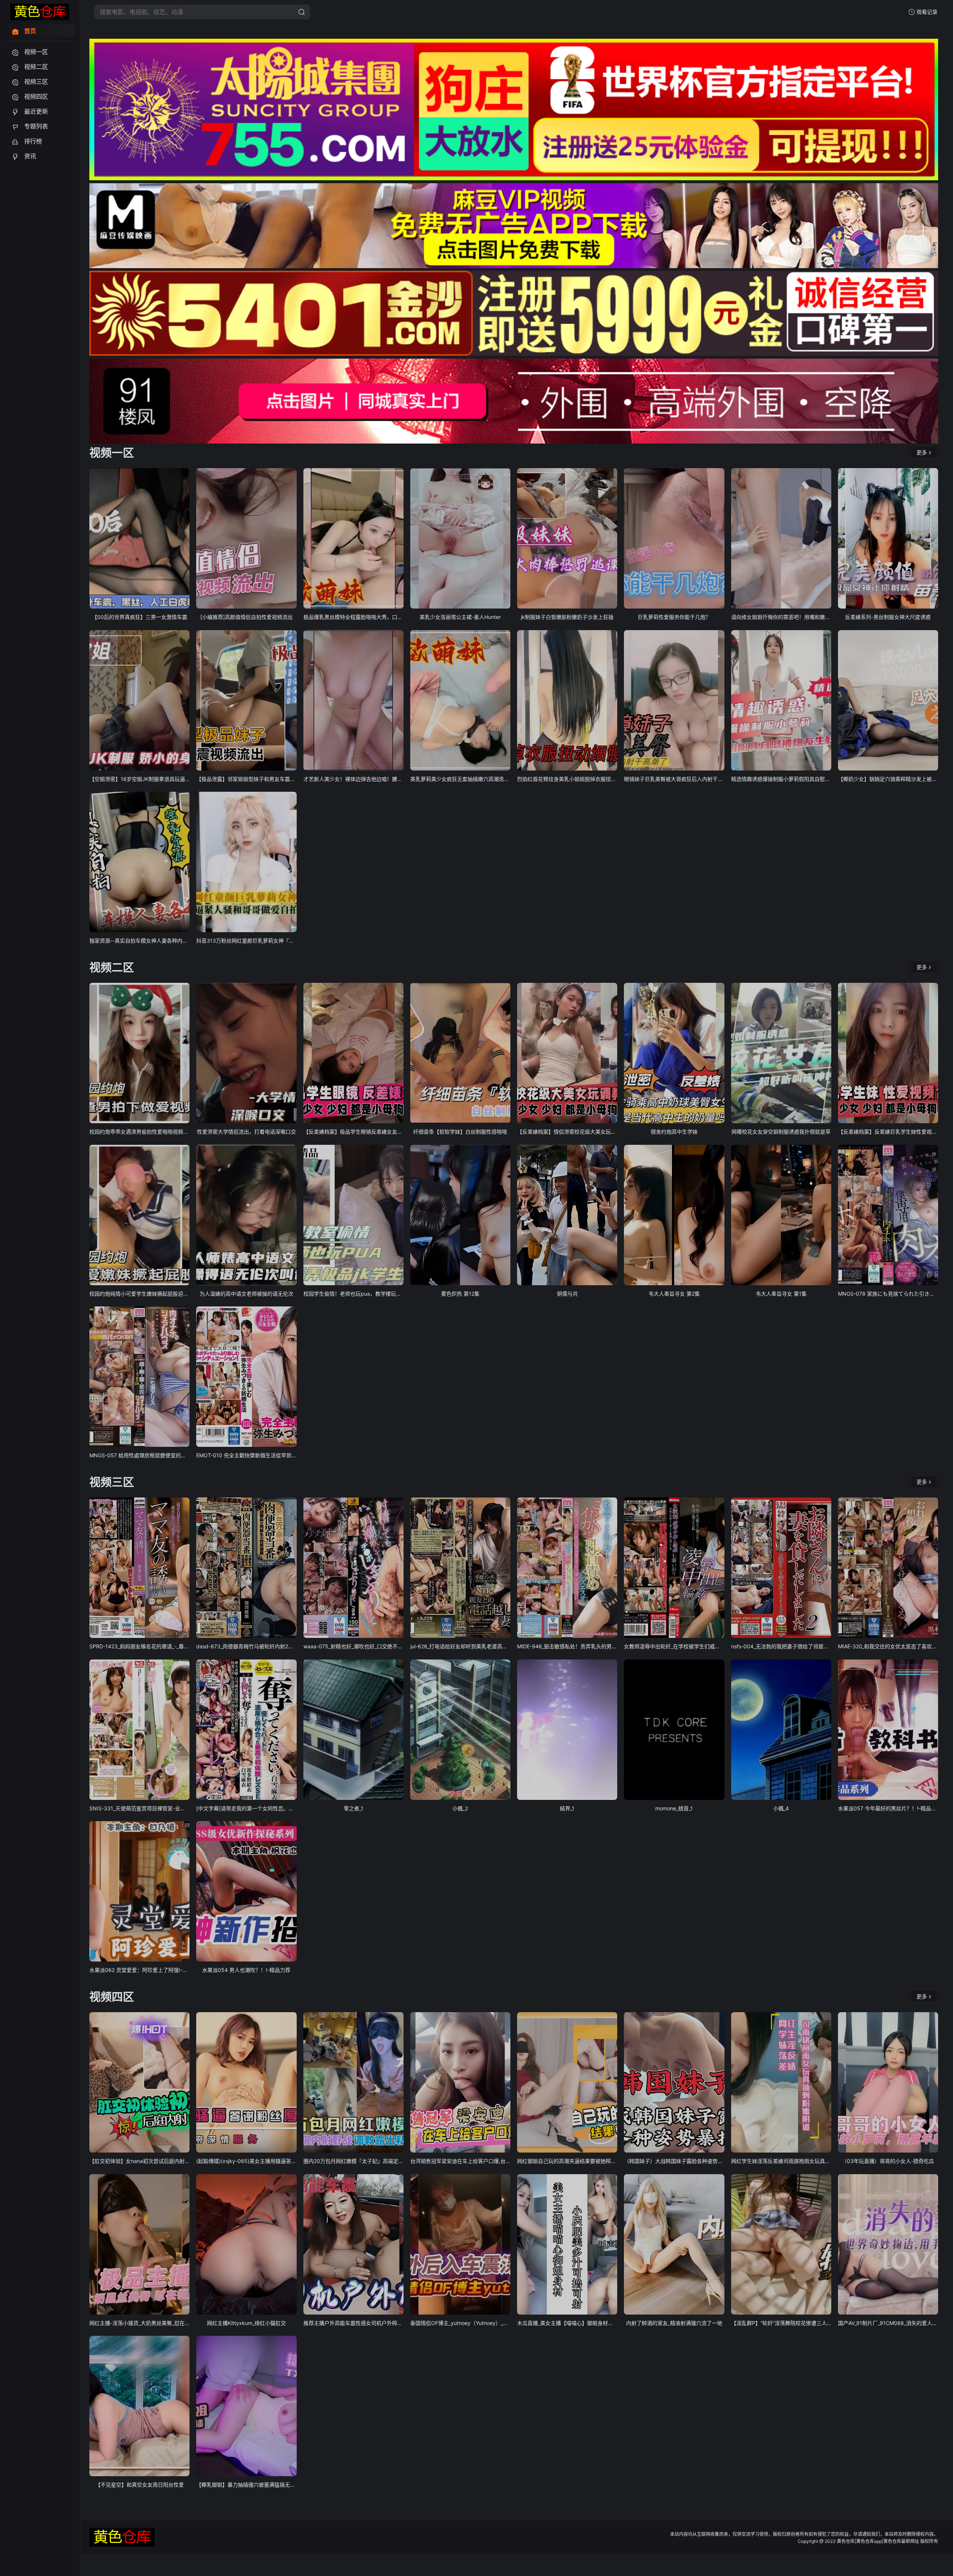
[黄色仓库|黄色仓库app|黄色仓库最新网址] (40, 12)
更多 (922, 452)
